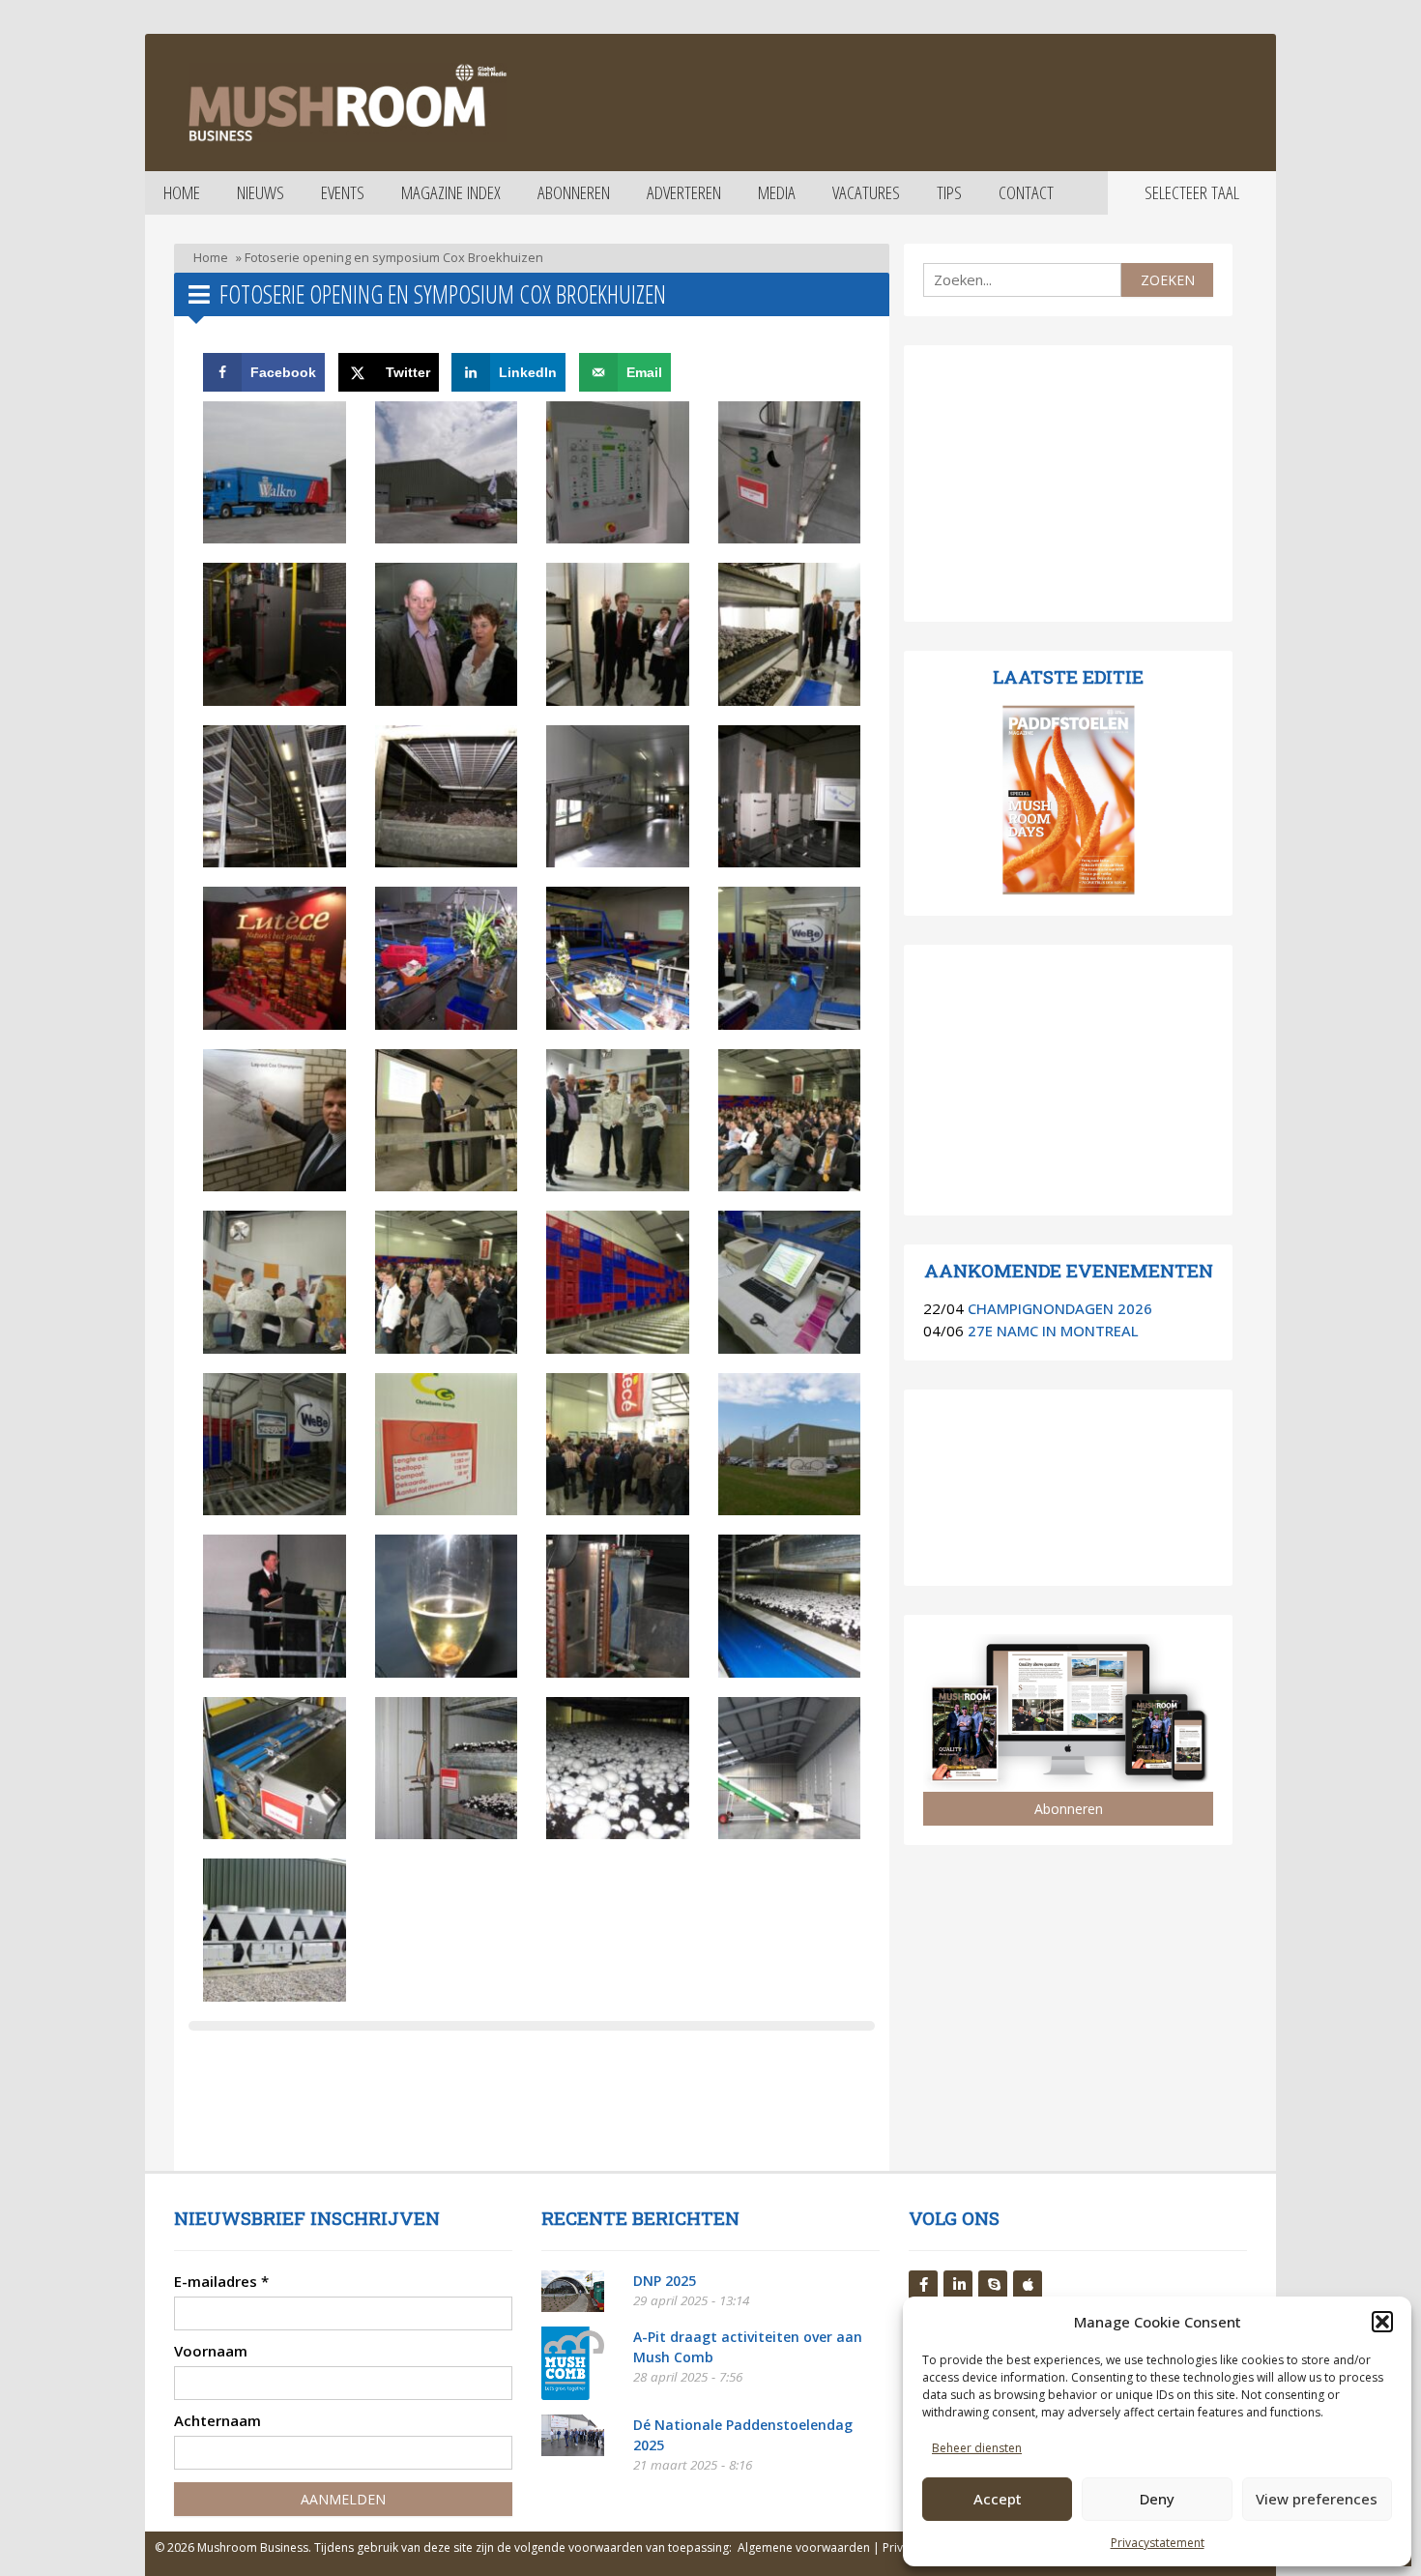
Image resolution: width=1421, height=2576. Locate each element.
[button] (1382, 2322)
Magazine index (451, 192)
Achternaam (217, 2420)
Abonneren (574, 192)
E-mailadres (221, 2281)
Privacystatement (1158, 2543)
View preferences (1317, 2499)
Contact (1026, 192)
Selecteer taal (1192, 192)
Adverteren (684, 192)
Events (343, 192)
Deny (1157, 2499)
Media (777, 192)
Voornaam (211, 2351)
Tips (949, 192)
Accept (998, 2499)
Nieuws (261, 192)
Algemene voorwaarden (804, 2547)
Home (182, 192)
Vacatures (866, 192)
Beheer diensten (977, 2448)
